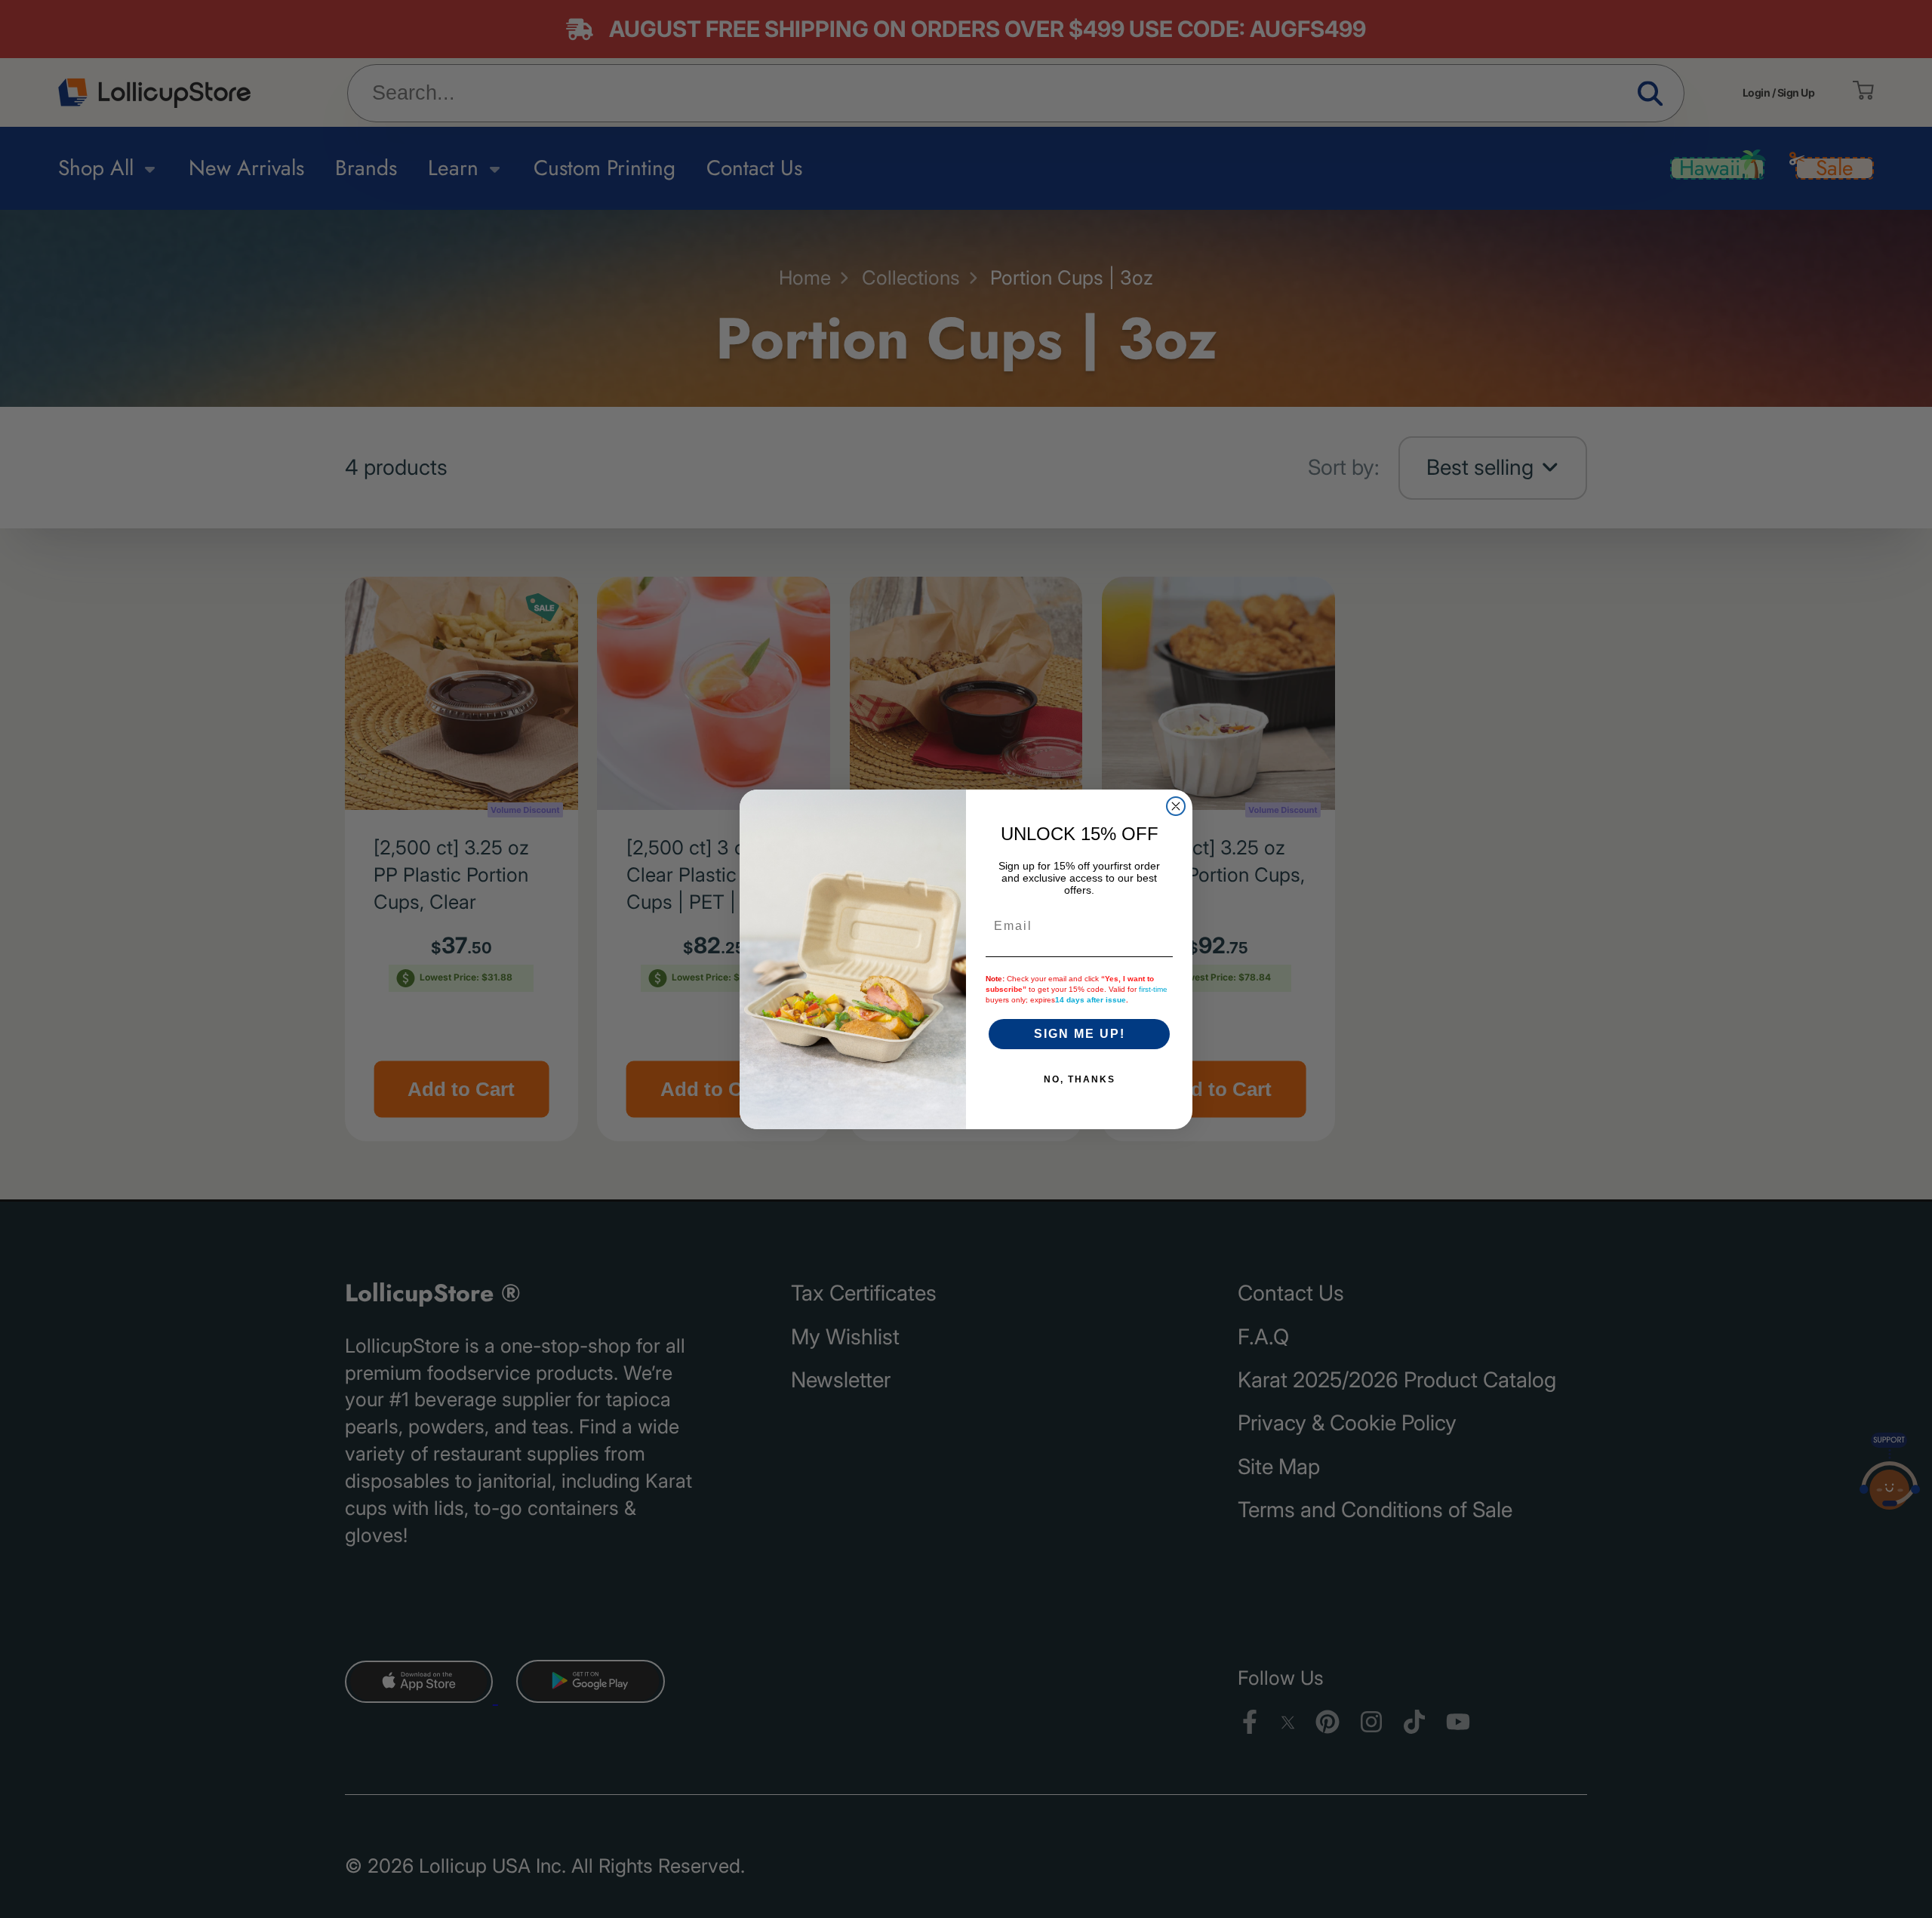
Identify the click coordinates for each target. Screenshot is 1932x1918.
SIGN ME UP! (1080, 1034)
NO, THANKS (1080, 1079)
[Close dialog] (1176, 806)
